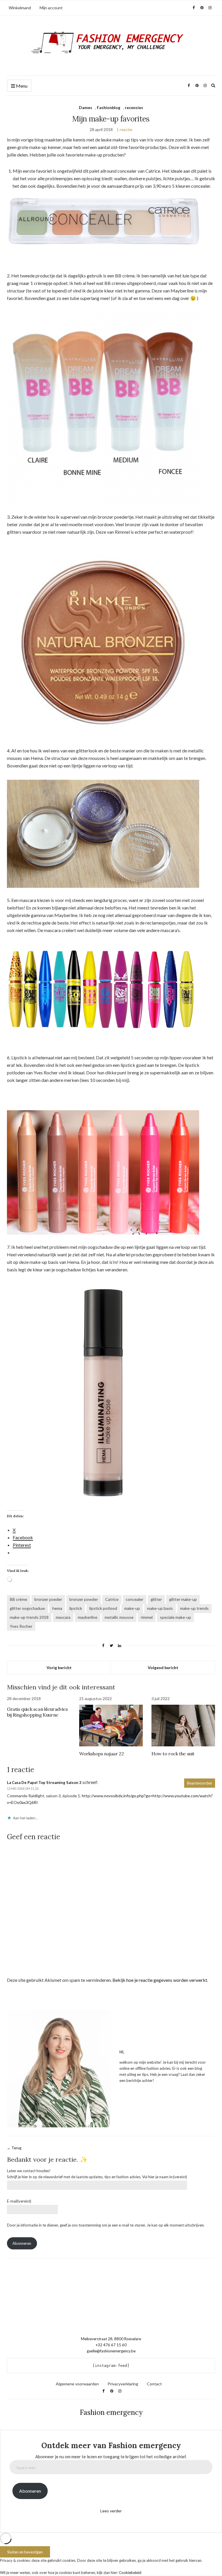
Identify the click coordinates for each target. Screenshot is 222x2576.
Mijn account (51, 8)
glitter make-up (183, 1599)
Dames (86, 107)
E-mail (19, 2201)
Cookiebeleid (130, 2573)
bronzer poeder (48, 1599)
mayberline (88, 1617)
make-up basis (160, 1608)
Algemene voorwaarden (77, 2384)
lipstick (76, 1608)
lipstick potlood (103, 1608)
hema (57, 1608)
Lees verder (111, 2511)
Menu (21, 86)
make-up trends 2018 (29, 1617)
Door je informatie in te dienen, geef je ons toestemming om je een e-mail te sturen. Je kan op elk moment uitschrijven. (106, 2225)
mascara (63, 1617)
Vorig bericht (59, 1668)
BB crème (18, 1599)
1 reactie (124, 129)
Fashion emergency (111, 2412)
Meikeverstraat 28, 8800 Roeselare (111, 2339)
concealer (135, 1599)
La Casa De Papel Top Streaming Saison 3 (44, 1783)
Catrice (112, 1599)
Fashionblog (109, 107)
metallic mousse (119, 1617)
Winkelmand (20, 8)
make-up (132, 1608)
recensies (134, 107)
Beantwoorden (200, 1783)
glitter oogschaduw (27, 1608)
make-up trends (194, 1608)
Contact (154, 2384)
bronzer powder (84, 1599)
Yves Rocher (21, 1626)
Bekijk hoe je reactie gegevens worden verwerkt (160, 1980)
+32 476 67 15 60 (111, 2345)
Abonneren (22, 2243)
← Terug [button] (14, 2148)
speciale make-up (175, 1617)
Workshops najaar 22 (101, 1754)
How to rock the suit (173, 1754)
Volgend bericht (163, 1668)
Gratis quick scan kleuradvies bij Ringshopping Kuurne (37, 1712)
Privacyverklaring (123, 2384)
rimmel (147, 1617)
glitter (156, 1599)
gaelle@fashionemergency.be (111, 2351)
